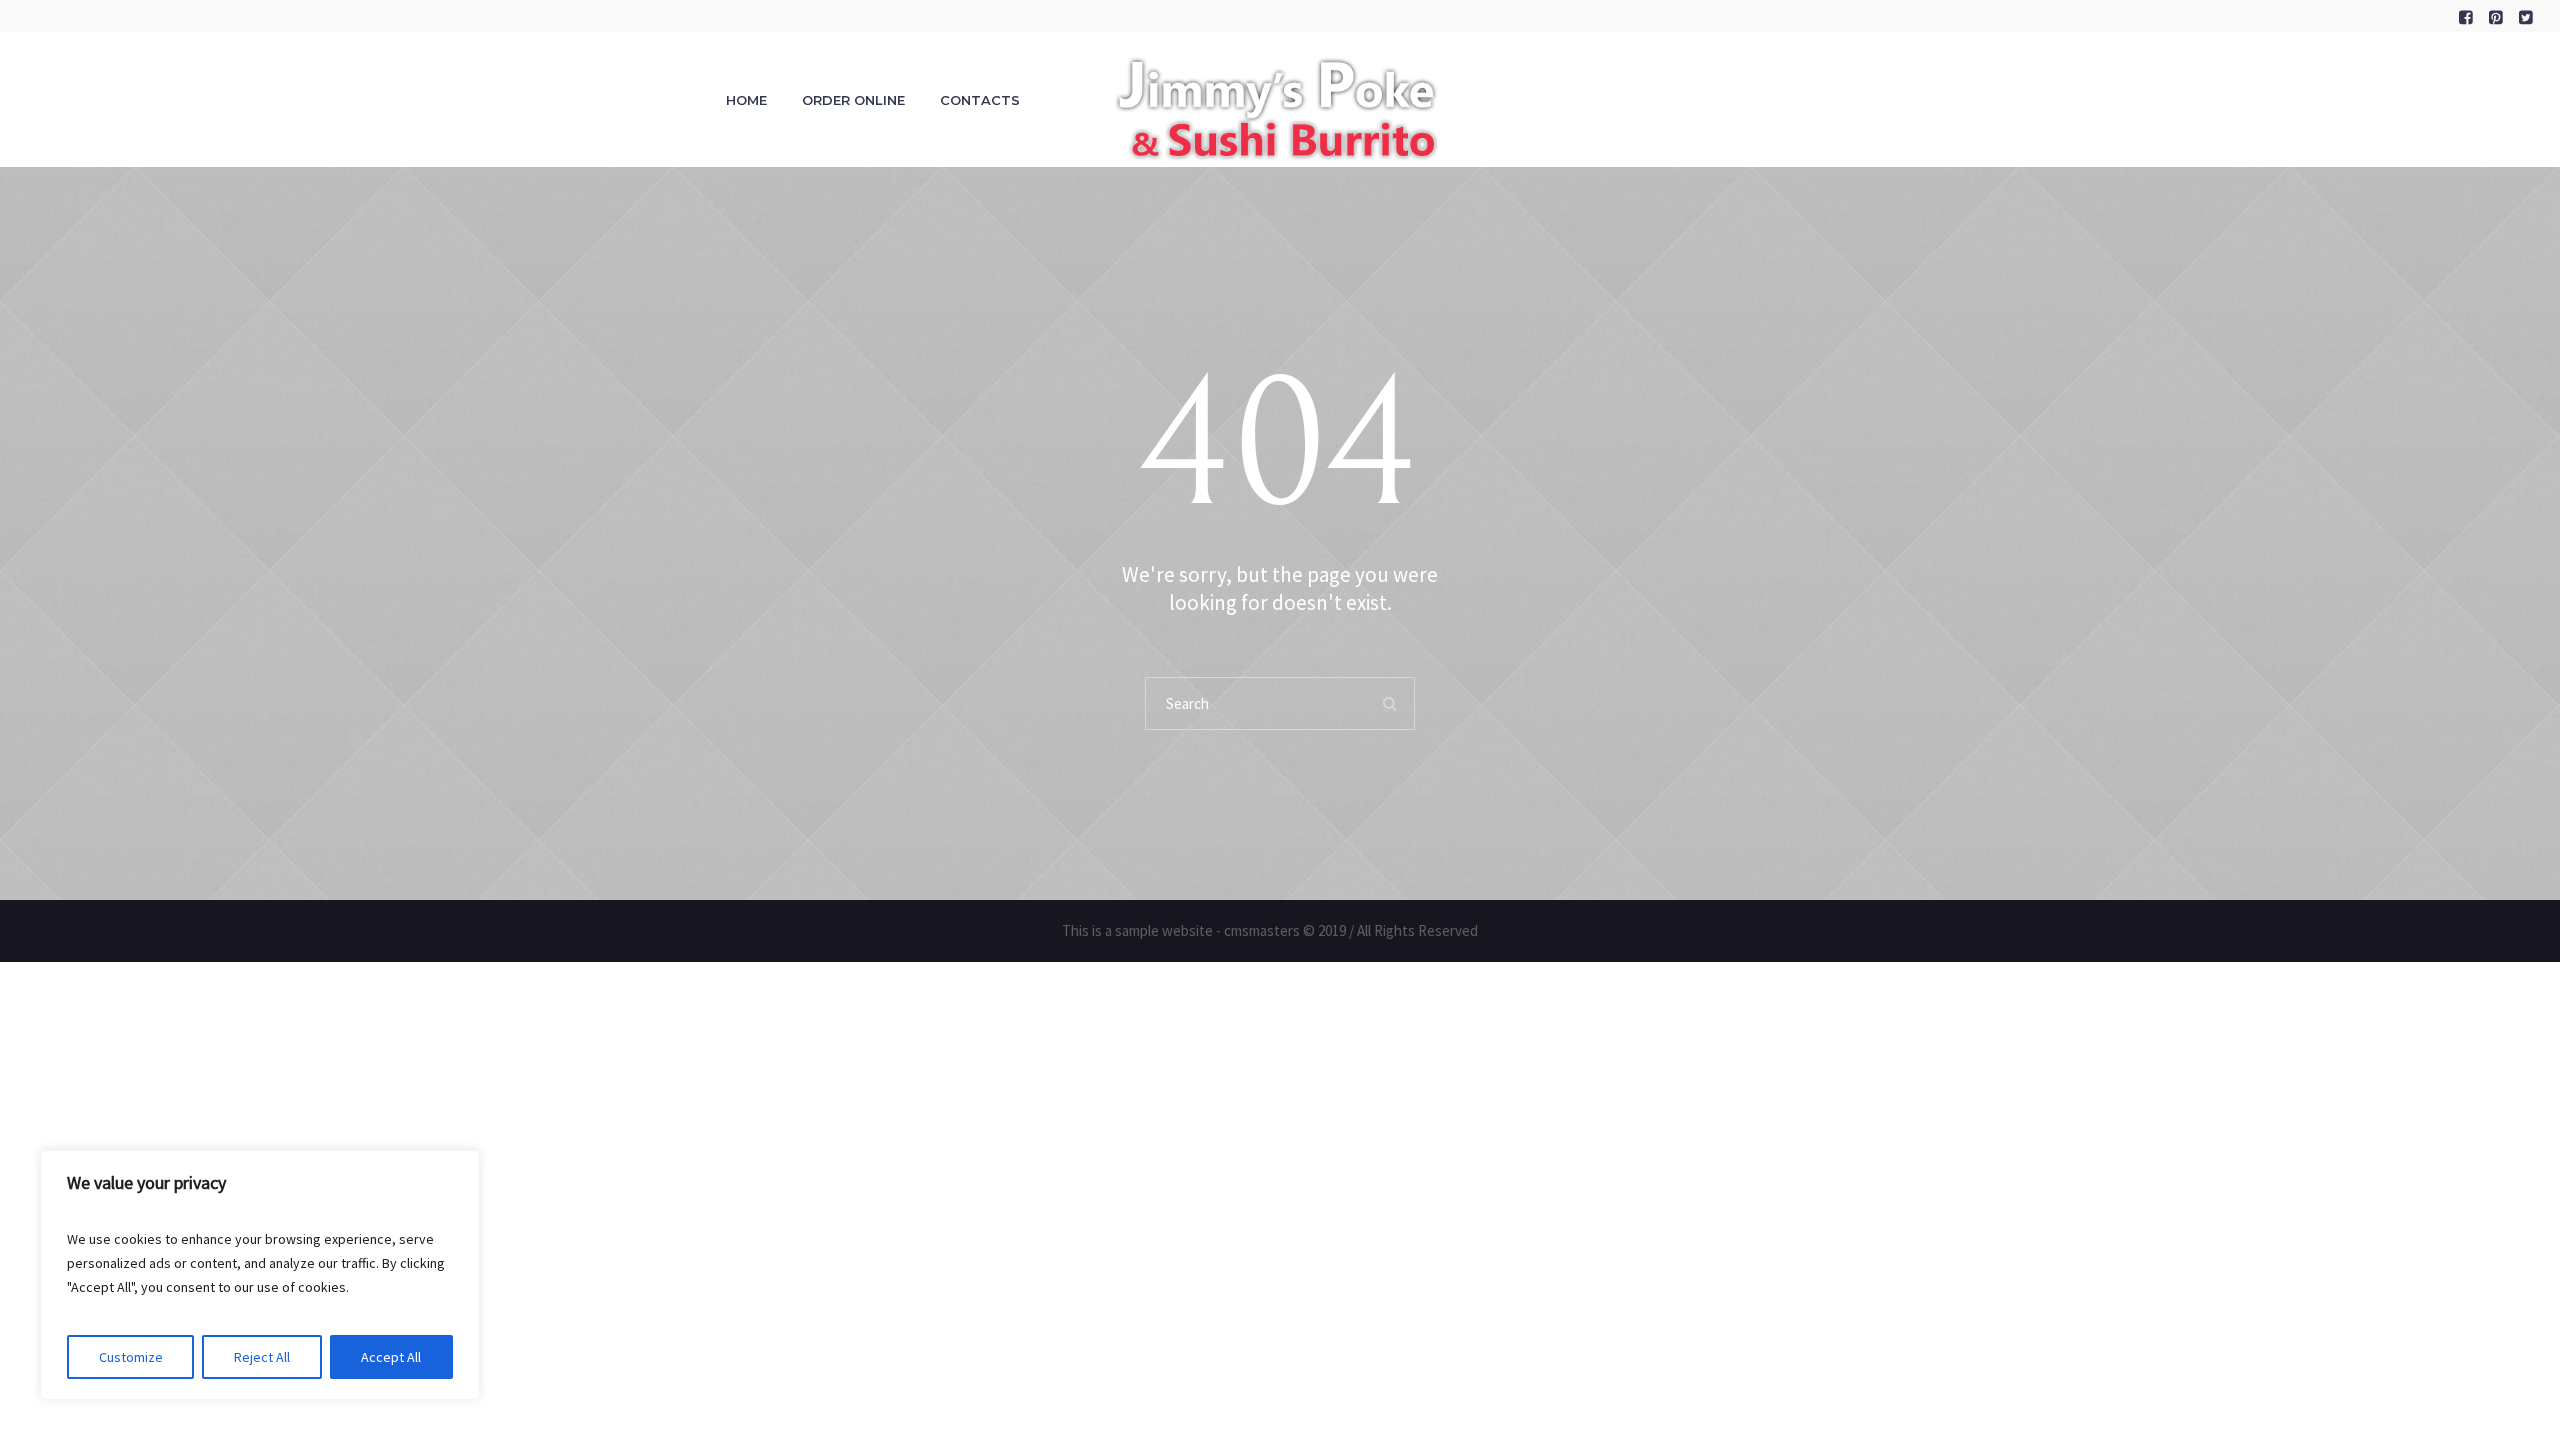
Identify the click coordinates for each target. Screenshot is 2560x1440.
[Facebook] (2466, 17)
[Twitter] (2526, 17)
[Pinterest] (2496, 17)
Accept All (391, 1357)
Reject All (262, 1357)
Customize (131, 1357)
